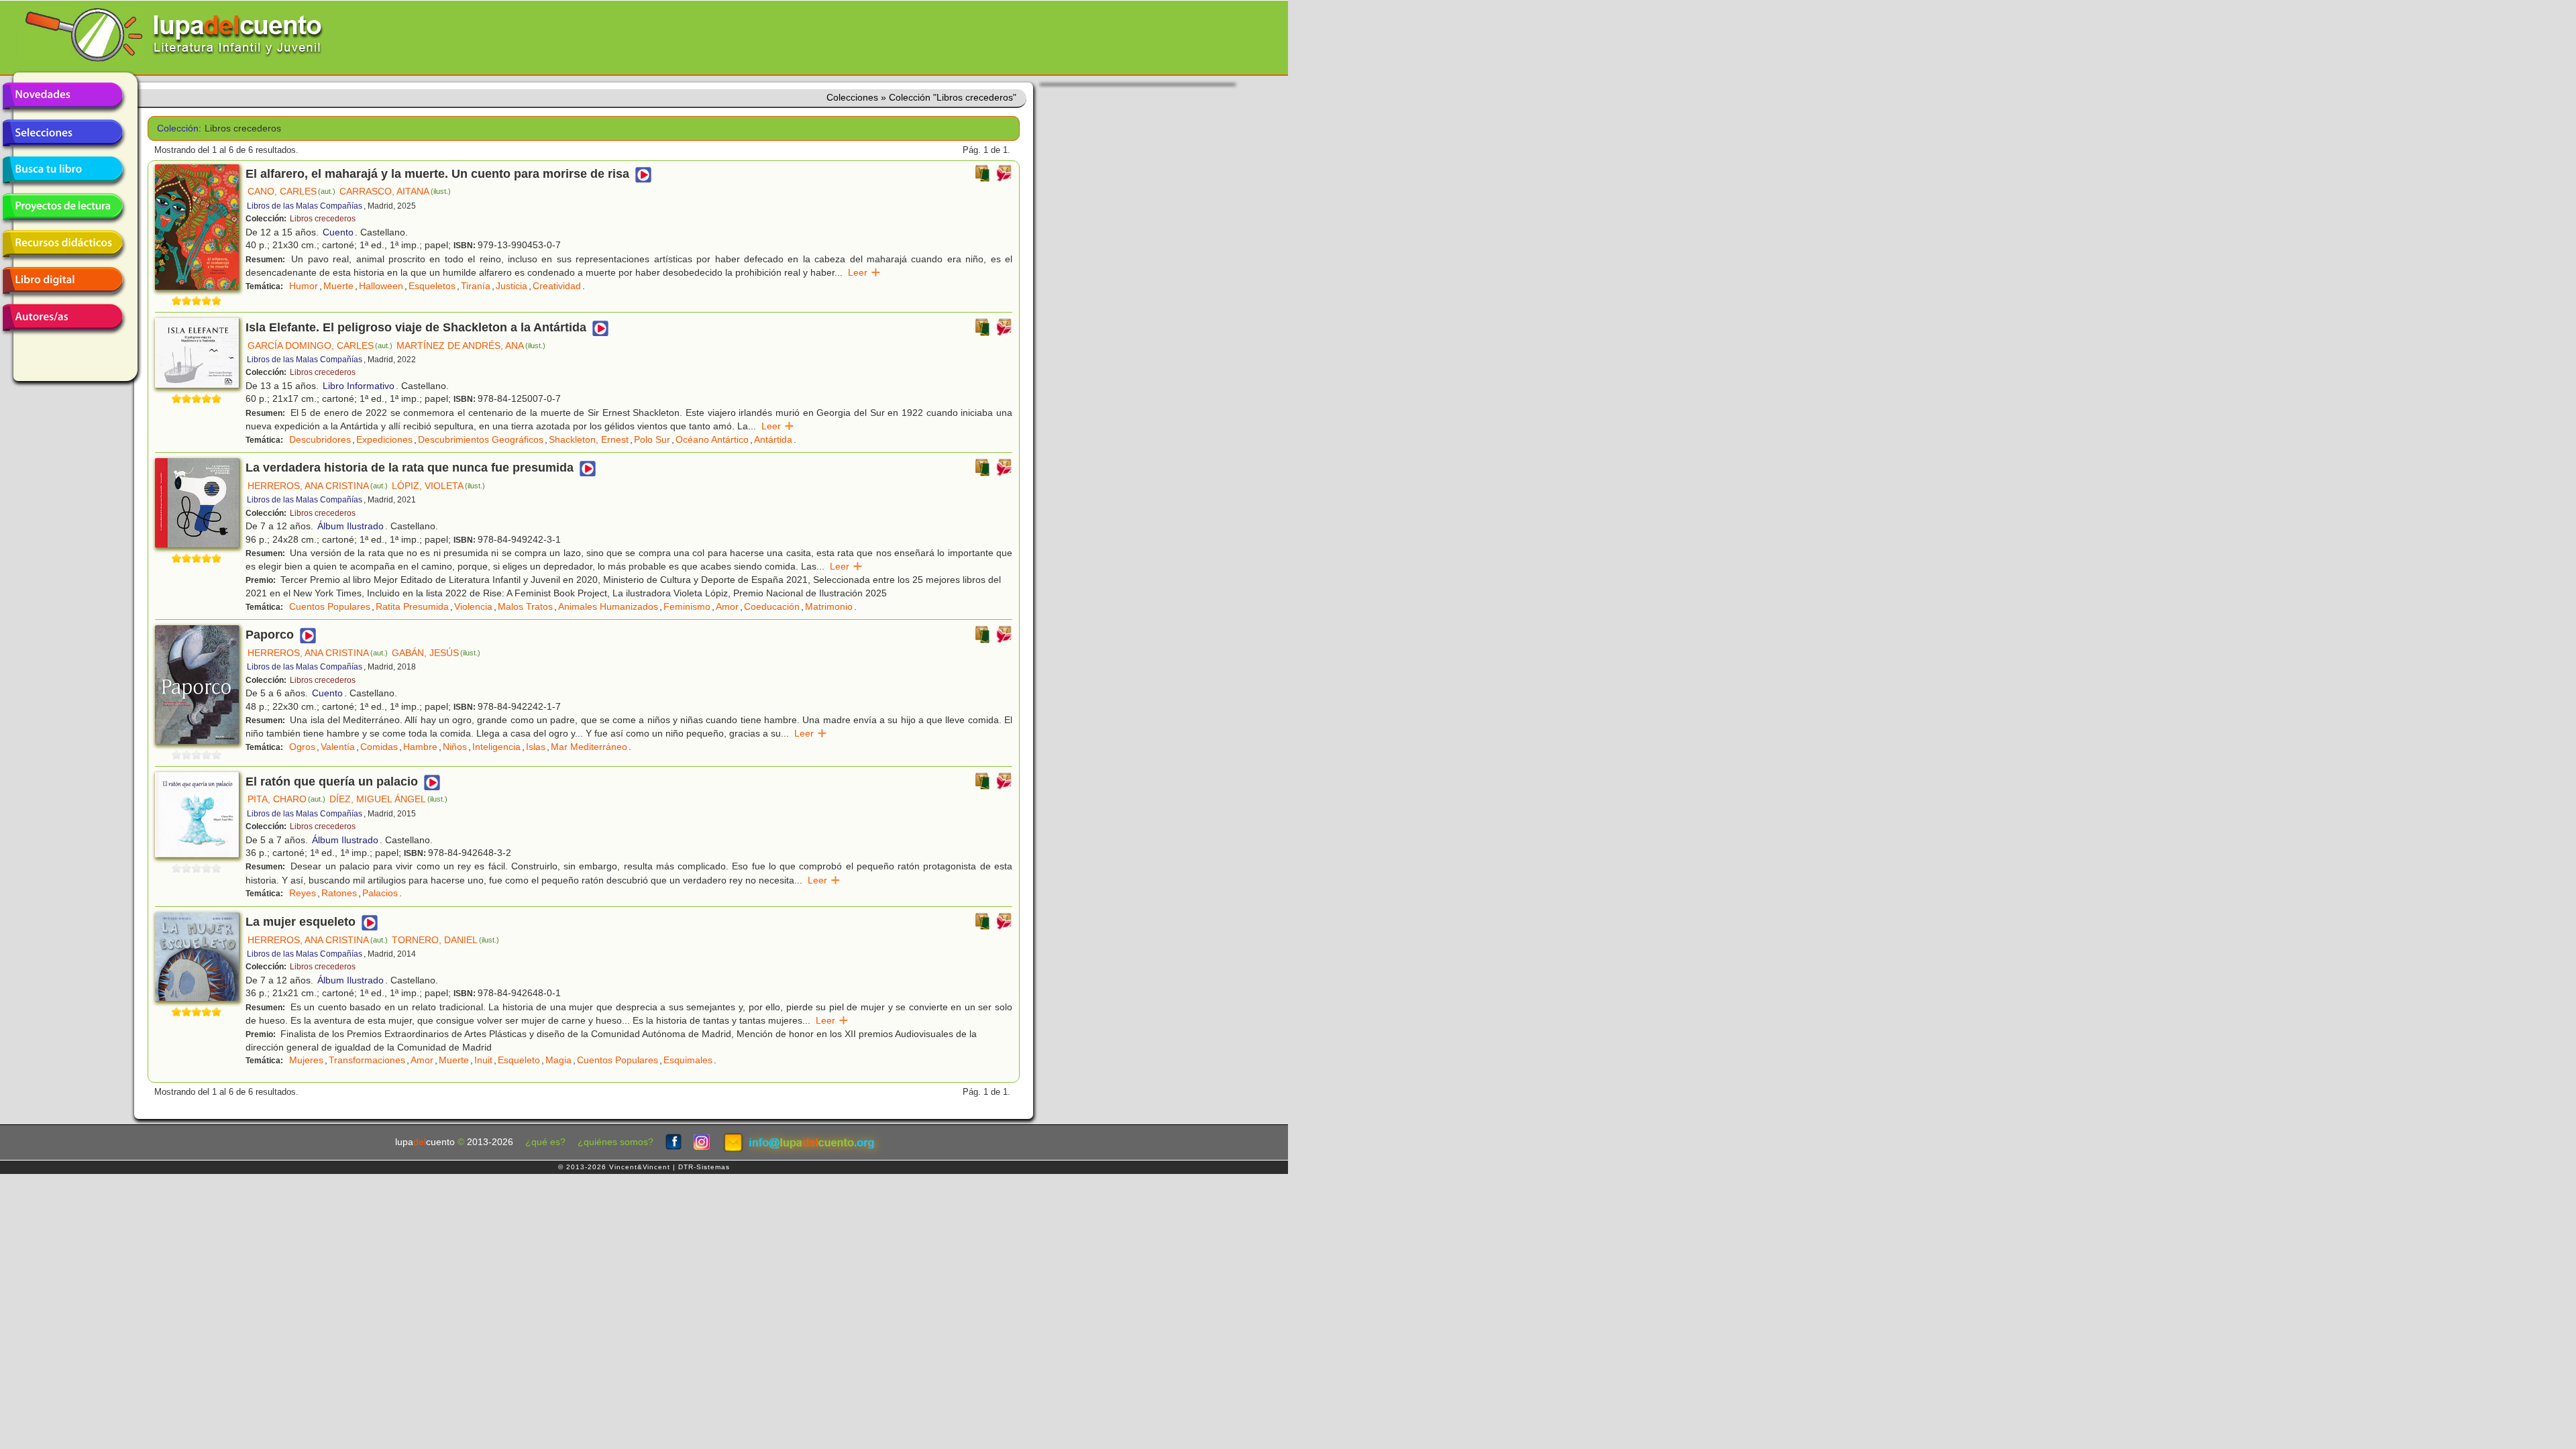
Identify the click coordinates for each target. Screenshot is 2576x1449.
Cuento (338, 232)
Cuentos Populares (330, 606)
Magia (558, 1060)
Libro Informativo (359, 386)
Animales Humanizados (608, 606)
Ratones (339, 893)
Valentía (338, 747)
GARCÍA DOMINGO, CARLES (320, 345)
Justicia (512, 286)
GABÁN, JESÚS (436, 653)
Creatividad (557, 286)
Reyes (303, 893)
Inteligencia (496, 747)
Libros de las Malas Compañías (305, 206)
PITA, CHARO (286, 799)
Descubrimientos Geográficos (481, 439)
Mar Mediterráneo (589, 747)
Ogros (302, 747)
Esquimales (688, 1060)
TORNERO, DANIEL (445, 940)
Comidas (379, 747)
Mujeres (306, 1060)
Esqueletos (432, 286)
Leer (864, 272)
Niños (455, 747)
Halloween (381, 286)
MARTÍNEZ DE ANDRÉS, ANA (471, 345)
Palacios (380, 893)
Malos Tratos (525, 606)
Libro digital (62, 280)
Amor (727, 606)
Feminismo (687, 606)
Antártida (773, 439)
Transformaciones (367, 1060)
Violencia (473, 606)
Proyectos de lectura (62, 207)
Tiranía (476, 286)
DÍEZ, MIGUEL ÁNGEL (388, 799)
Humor (304, 286)
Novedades (62, 96)
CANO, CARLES (291, 191)
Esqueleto (519, 1060)
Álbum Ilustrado (351, 526)
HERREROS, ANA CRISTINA (318, 486)
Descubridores (320, 439)
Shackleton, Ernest (589, 439)
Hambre (420, 747)
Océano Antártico (712, 439)
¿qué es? (545, 1142)
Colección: (176, 128)
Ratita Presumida (412, 606)
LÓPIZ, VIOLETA (438, 486)
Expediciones (384, 439)
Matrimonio (829, 606)
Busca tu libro (62, 170)
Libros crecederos (323, 219)
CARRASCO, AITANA (395, 191)
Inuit (483, 1060)
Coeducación (772, 606)
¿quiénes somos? (615, 1142)
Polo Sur (652, 439)
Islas (536, 747)
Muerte (338, 286)
